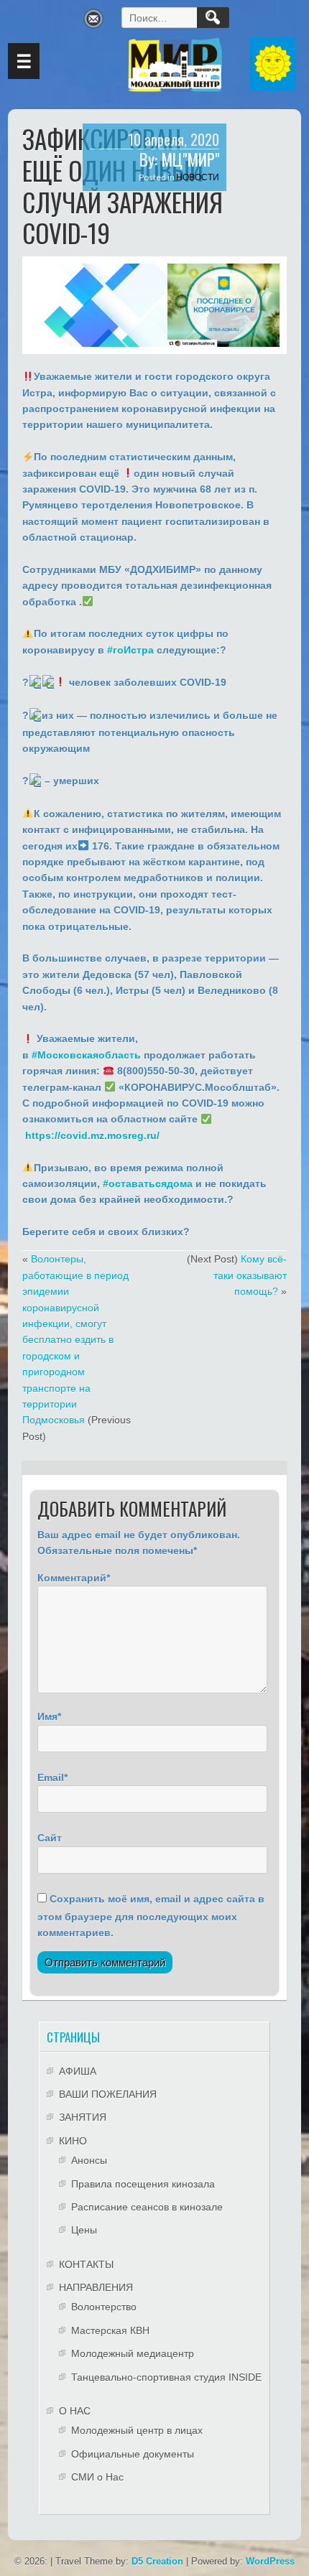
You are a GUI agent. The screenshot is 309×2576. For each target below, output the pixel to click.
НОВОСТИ (198, 177)
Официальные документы (133, 2454)
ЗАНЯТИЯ (83, 2117)
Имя (47, 1716)
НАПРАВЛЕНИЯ (96, 2287)
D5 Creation (157, 2561)
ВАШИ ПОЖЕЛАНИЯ (108, 2094)
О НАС (75, 2411)
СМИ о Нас (97, 2477)
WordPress (270, 2561)
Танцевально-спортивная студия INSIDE (166, 2377)
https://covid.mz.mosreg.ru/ (92, 1135)
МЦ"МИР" (190, 159)
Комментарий (72, 1578)
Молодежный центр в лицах (137, 2430)
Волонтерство (104, 2307)
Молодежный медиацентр (133, 2353)
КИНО (73, 2141)
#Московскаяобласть (86, 1055)
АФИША (78, 2071)
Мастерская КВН (110, 2330)
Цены (84, 2230)
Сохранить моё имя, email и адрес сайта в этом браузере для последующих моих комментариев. (151, 1916)
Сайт (50, 1838)
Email (51, 1777)
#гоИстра (130, 650)
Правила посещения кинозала (143, 2184)
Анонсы (89, 2160)
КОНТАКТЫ (86, 2264)
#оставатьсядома (148, 1184)
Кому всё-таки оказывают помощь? (250, 1275)
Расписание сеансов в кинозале (147, 2207)
